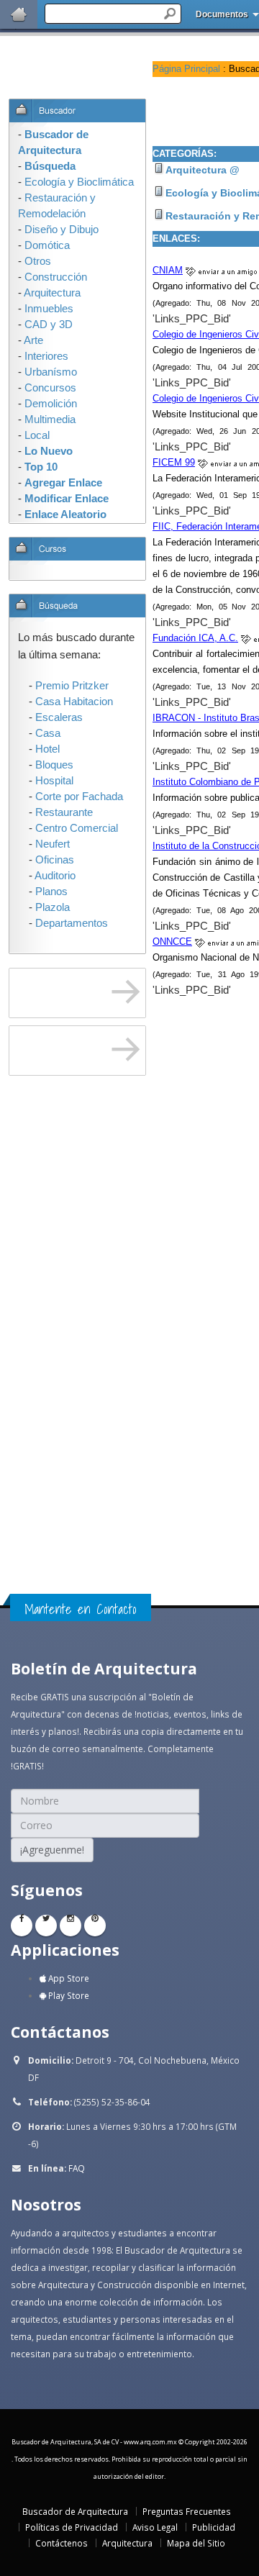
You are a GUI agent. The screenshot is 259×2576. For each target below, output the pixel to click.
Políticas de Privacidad (72, 2527)
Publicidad (214, 2527)
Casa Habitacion (74, 702)
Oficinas (55, 860)
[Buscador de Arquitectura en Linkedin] (71, 1926)
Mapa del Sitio (196, 2543)
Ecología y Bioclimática (79, 182)
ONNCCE (172, 942)
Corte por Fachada (79, 797)
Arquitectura (127, 2543)
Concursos (50, 388)
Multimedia (50, 419)
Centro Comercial (77, 828)
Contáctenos (62, 2543)
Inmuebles (49, 309)
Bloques (54, 765)
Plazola (53, 907)
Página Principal (186, 69)
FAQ (77, 2168)
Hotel (47, 749)
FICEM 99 (174, 462)
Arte (33, 340)
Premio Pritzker (72, 686)
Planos (51, 892)
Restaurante (64, 812)
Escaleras (59, 717)
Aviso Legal (155, 2527)
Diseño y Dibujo (62, 230)
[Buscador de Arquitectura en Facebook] (22, 1926)
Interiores (46, 356)
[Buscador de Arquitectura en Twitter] (46, 1926)
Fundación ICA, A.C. (195, 638)
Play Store (68, 1995)
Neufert (53, 844)
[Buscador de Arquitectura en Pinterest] (95, 1926)
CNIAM (168, 270)
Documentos (222, 14)
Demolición (51, 404)
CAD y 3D (49, 325)
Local (37, 435)
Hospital (54, 781)
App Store (68, 1978)
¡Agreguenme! (52, 1850)
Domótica (47, 245)
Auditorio (55, 876)
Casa (48, 733)
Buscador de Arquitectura (75, 2511)
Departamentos (72, 923)
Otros (38, 261)
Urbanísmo (51, 372)
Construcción (56, 277)
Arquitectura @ (203, 170)
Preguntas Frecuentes (187, 2511)
